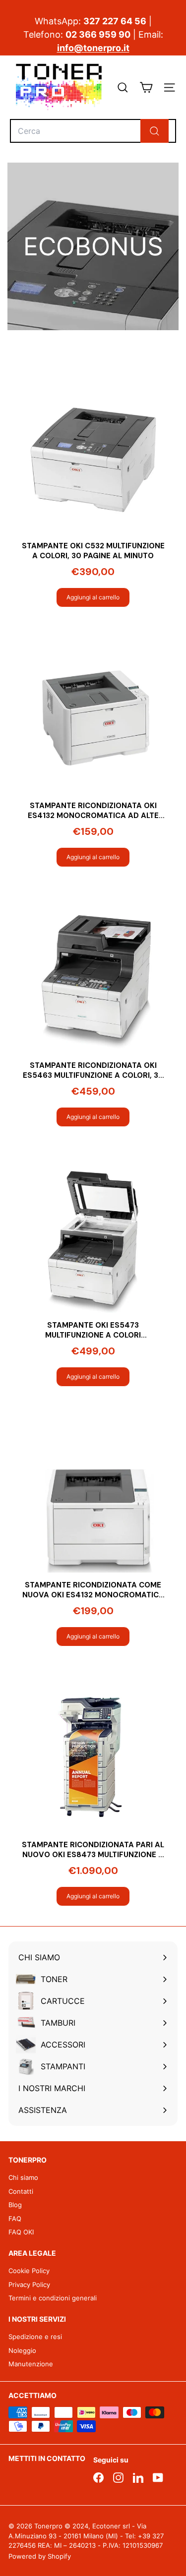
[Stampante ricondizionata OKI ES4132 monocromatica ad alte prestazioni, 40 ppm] (93, 720)
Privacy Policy (29, 2284)
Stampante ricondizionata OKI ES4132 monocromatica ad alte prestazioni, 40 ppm (93, 811)
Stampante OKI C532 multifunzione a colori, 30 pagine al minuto (93, 551)
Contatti (21, 2191)
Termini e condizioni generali (53, 2298)
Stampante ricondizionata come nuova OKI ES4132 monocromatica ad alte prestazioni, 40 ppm (93, 1590)
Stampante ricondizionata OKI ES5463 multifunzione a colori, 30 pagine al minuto (93, 1071)
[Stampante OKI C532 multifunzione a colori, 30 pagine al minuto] (93, 460)
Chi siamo (23, 2177)
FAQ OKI (21, 2232)
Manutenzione (31, 2364)
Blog (15, 2205)
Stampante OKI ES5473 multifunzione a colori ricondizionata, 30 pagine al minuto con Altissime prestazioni (93, 1330)
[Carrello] (146, 88)
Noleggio (22, 2350)
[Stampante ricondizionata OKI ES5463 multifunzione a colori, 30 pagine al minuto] (93, 980)
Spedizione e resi (35, 2337)
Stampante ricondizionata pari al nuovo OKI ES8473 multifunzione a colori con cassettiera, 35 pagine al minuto (93, 1850)
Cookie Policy (29, 2271)
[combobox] (93, 131)
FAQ (15, 2219)
